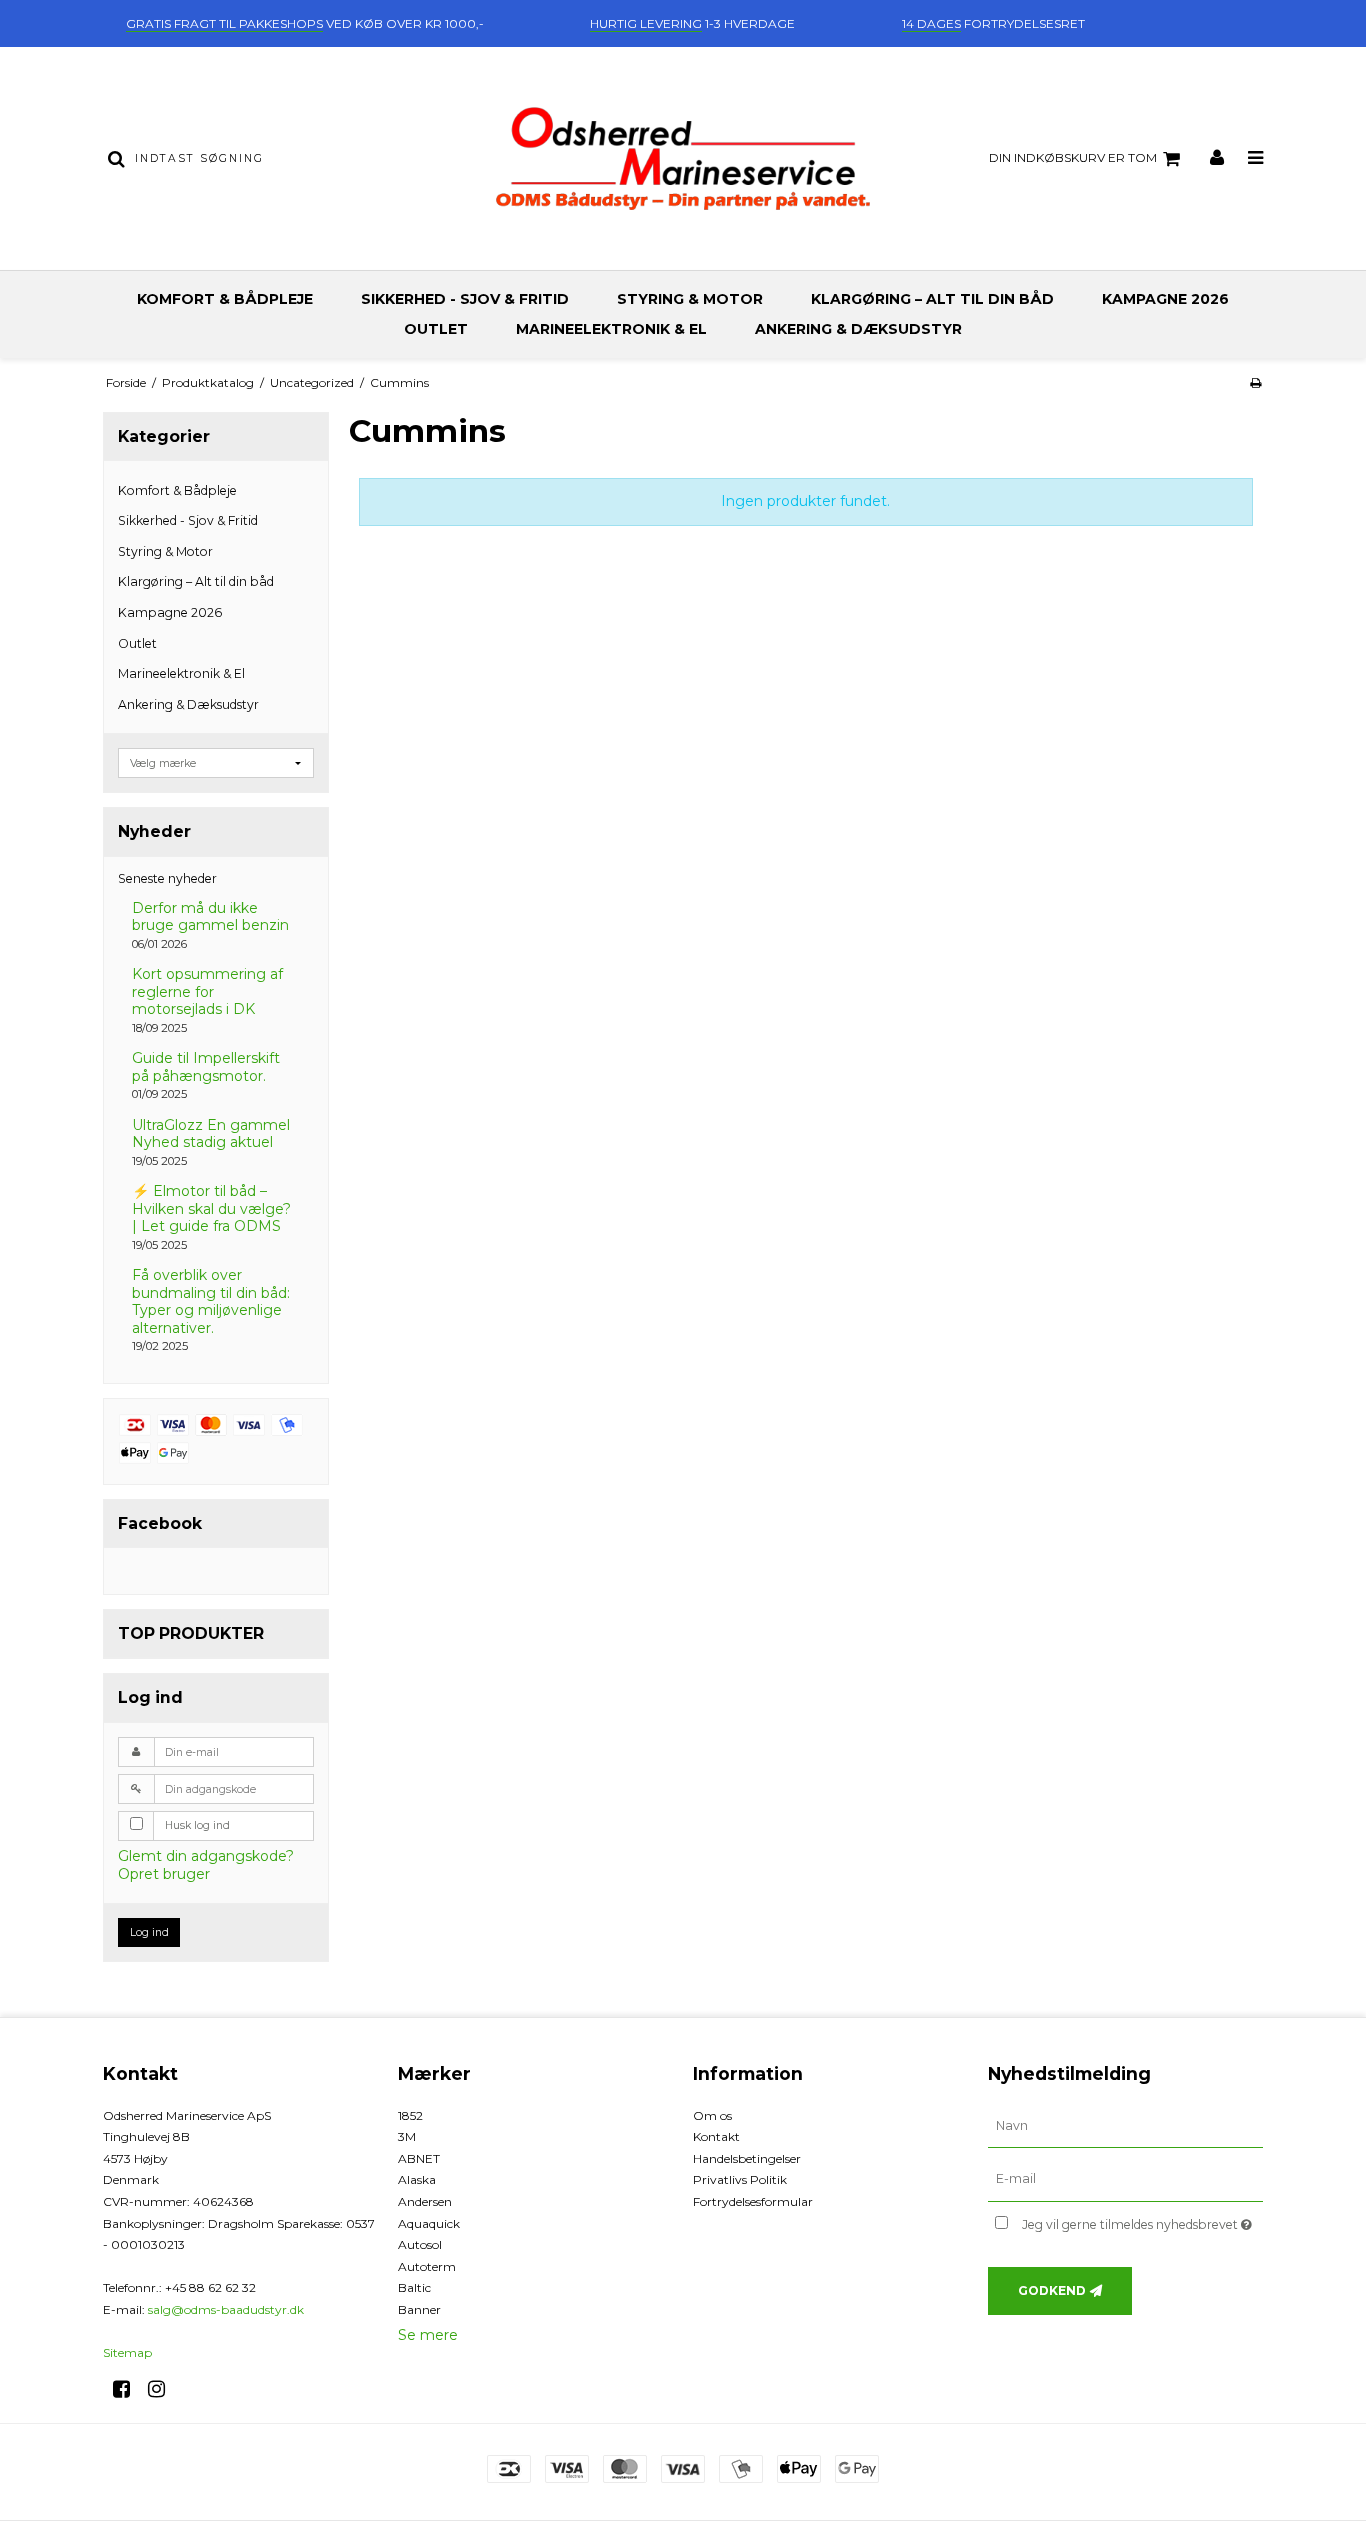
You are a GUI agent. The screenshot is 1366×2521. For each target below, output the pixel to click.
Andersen (425, 2201)
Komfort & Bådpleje (225, 299)
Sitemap (127, 2352)
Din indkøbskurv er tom (1073, 157)
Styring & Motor (690, 299)
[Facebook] (128, 2389)
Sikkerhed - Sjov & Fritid (465, 299)
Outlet (436, 329)
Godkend (1052, 2290)
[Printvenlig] (1255, 382)
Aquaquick (429, 2223)
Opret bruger (164, 1874)
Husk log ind (197, 1825)
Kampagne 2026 (1165, 299)
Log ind (149, 1932)
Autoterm (427, 2266)
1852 (410, 2115)
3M (407, 2136)
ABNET (419, 2158)
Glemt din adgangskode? (206, 1856)
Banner (419, 2309)
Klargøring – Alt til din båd (932, 299)
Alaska (417, 2179)
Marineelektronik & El (611, 329)
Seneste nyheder (167, 878)
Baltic (414, 2287)
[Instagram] (163, 2389)
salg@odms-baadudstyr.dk (226, 2309)
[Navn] (1125, 2125)
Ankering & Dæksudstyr (858, 329)
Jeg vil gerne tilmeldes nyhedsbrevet (1142, 2220)
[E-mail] (1125, 2179)
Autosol (420, 2244)
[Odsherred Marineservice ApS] (682, 158)
